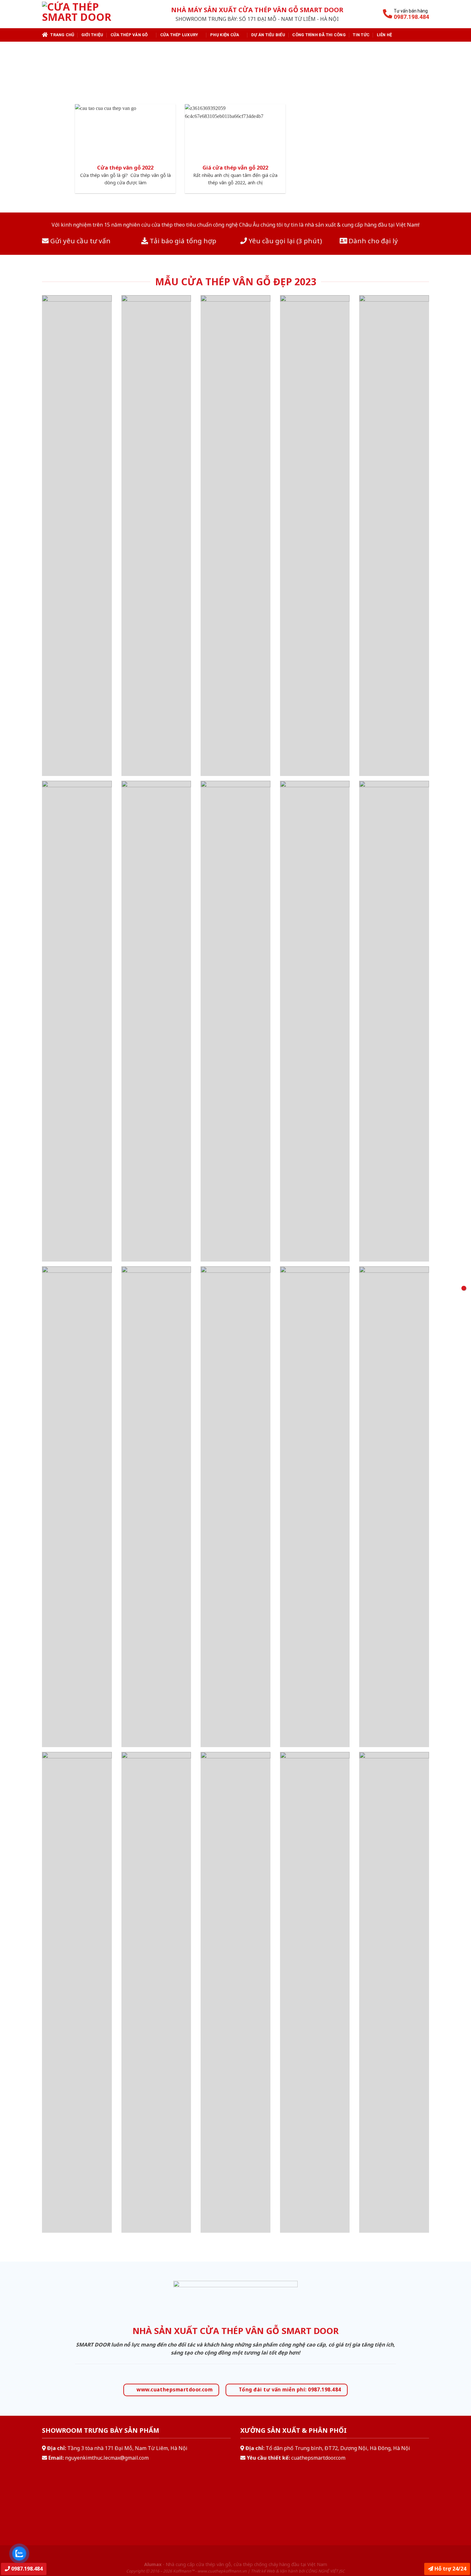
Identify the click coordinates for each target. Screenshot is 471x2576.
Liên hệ (384, 35)
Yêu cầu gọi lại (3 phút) (285, 241)
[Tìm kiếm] (426, 35)
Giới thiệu (92, 35)
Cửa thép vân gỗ (129, 35)
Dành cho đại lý (372, 241)
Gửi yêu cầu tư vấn (80, 241)
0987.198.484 (26, 2569)
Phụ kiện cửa (225, 35)
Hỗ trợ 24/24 (450, 2569)
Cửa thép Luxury (179, 35)
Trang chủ (62, 35)
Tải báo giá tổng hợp (182, 241)
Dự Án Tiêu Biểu (268, 35)
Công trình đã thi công (319, 35)
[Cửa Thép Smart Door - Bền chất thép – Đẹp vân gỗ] (85, 14)
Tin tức (361, 35)
